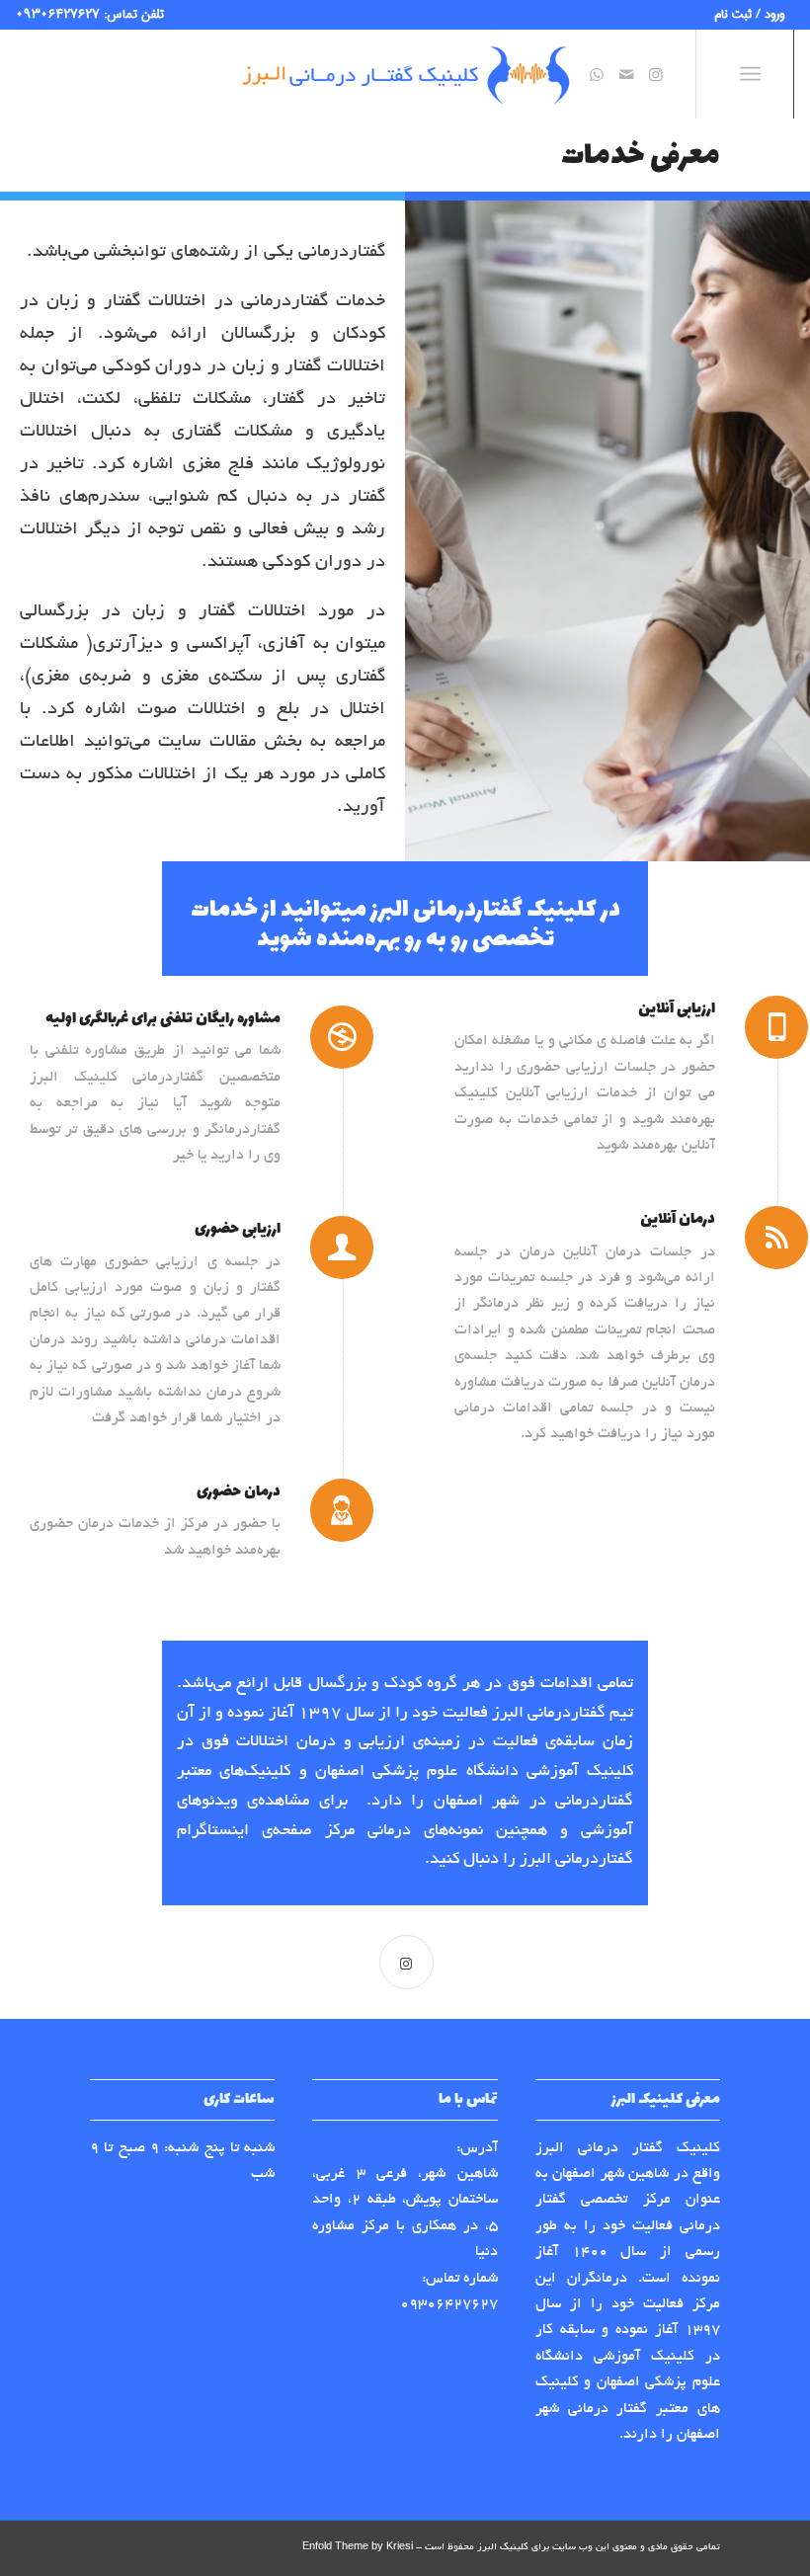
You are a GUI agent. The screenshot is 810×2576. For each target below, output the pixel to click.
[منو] (754, 74)
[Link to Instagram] (656, 74)
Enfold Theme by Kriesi (358, 2548)
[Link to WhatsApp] (597, 74)
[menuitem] (754, 15)
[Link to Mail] (626, 74)
